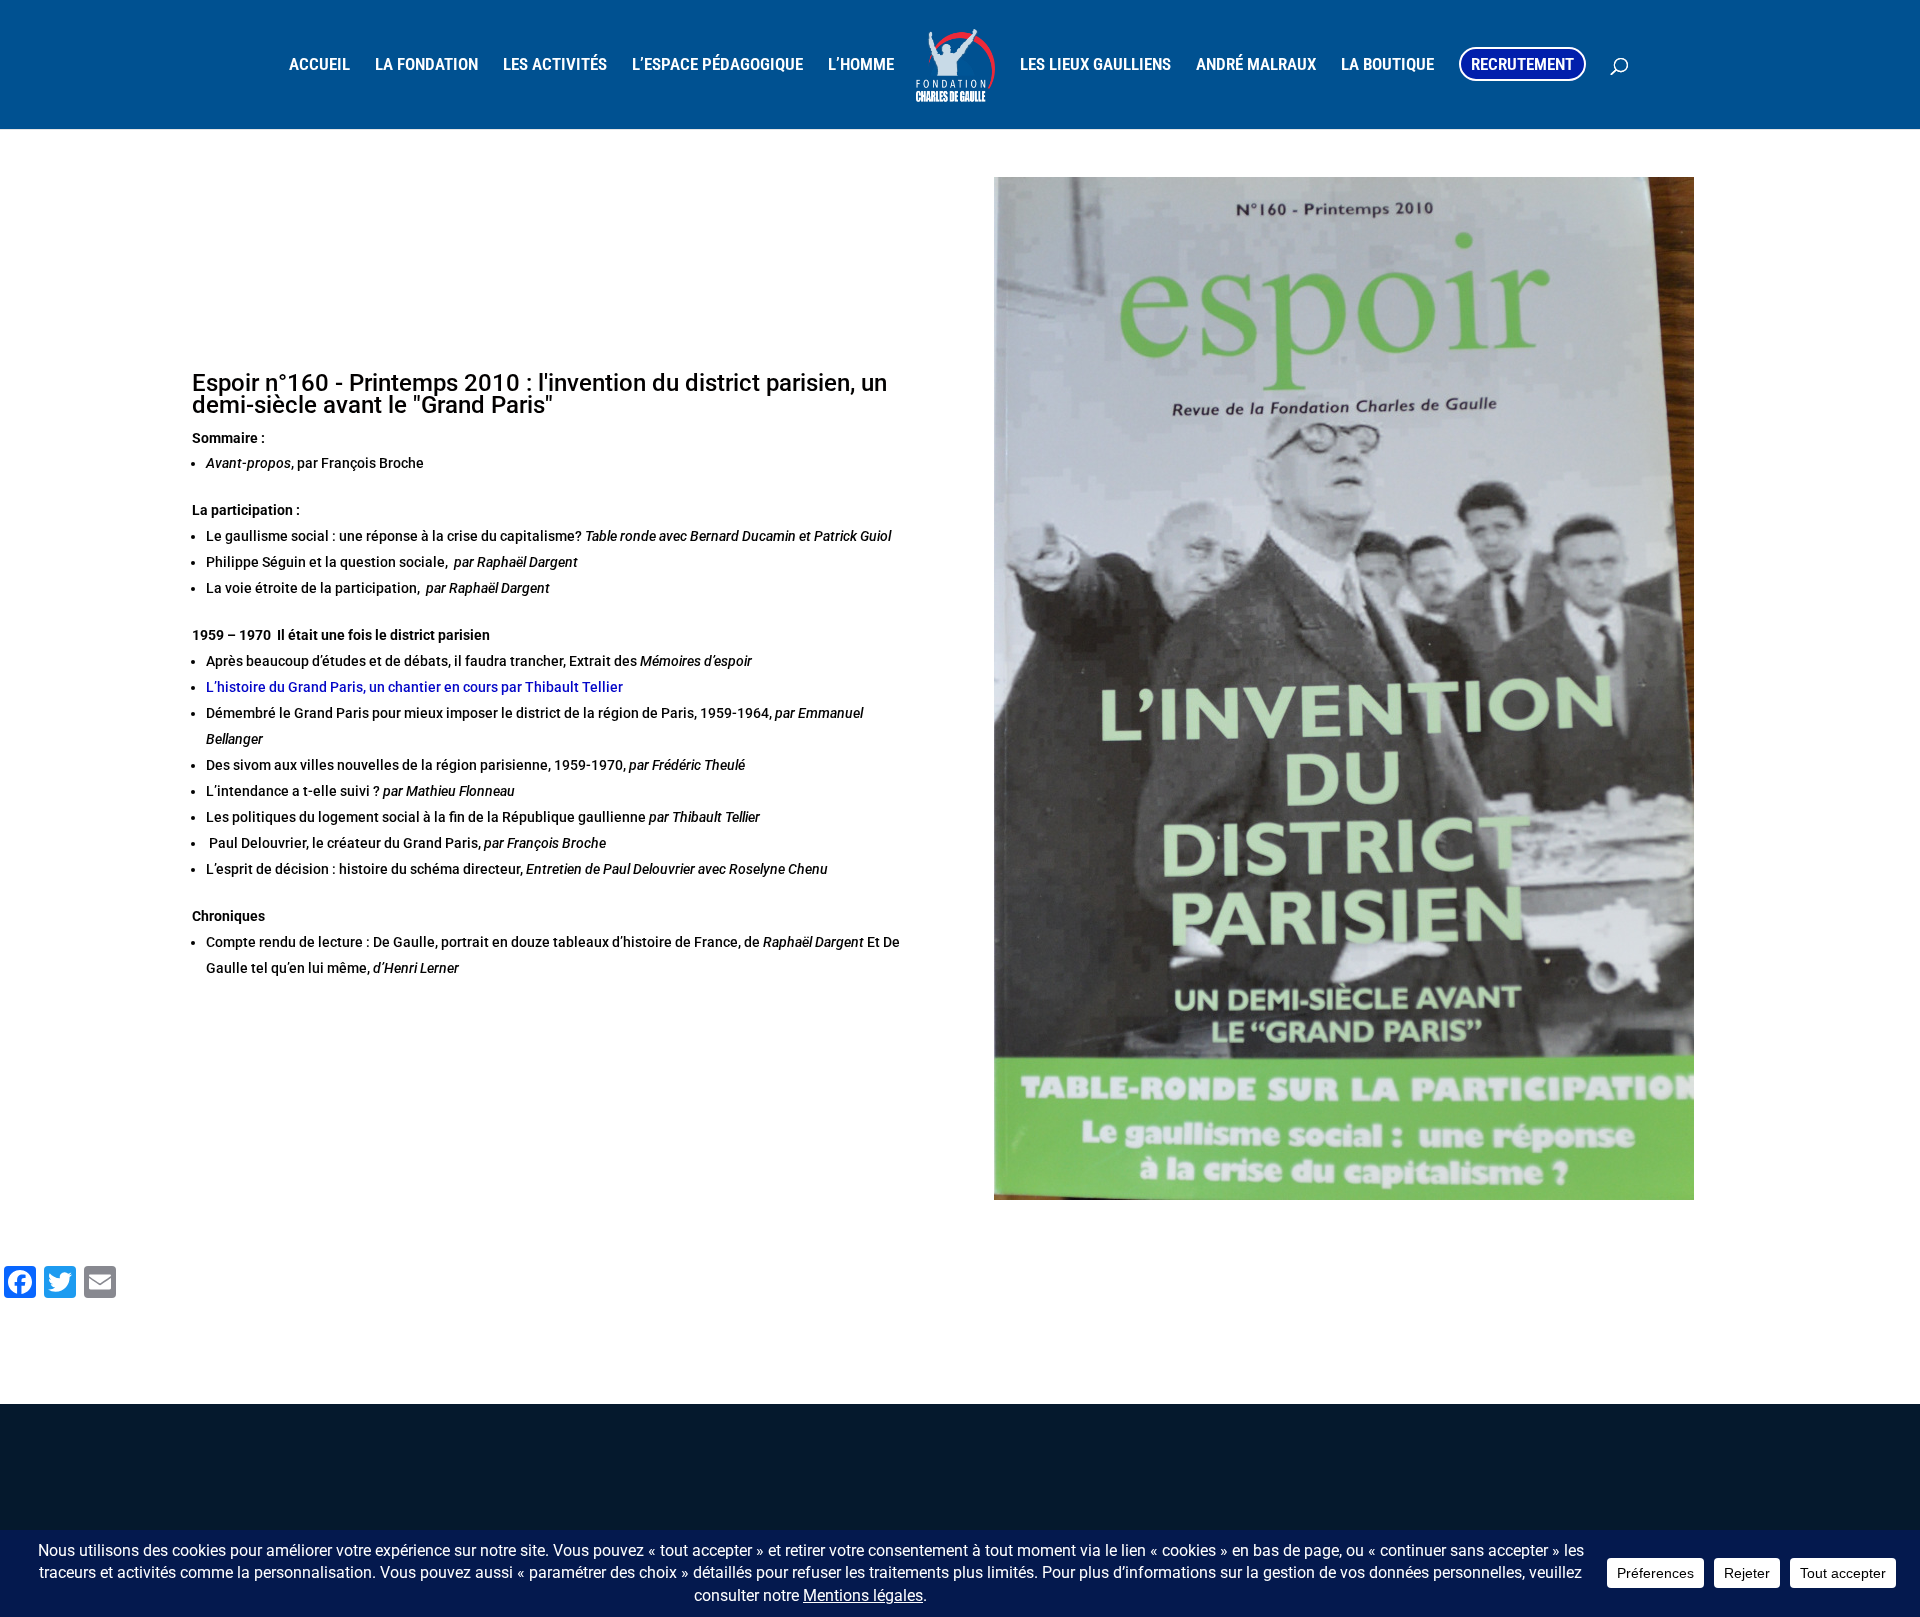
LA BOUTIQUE (1387, 65)
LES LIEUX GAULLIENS (1095, 65)
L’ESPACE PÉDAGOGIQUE (717, 65)
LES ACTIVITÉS (555, 65)
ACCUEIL (319, 65)
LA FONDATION (426, 65)
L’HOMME (861, 65)
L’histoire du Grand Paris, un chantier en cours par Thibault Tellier (414, 687)
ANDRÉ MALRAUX (1256, 65)
